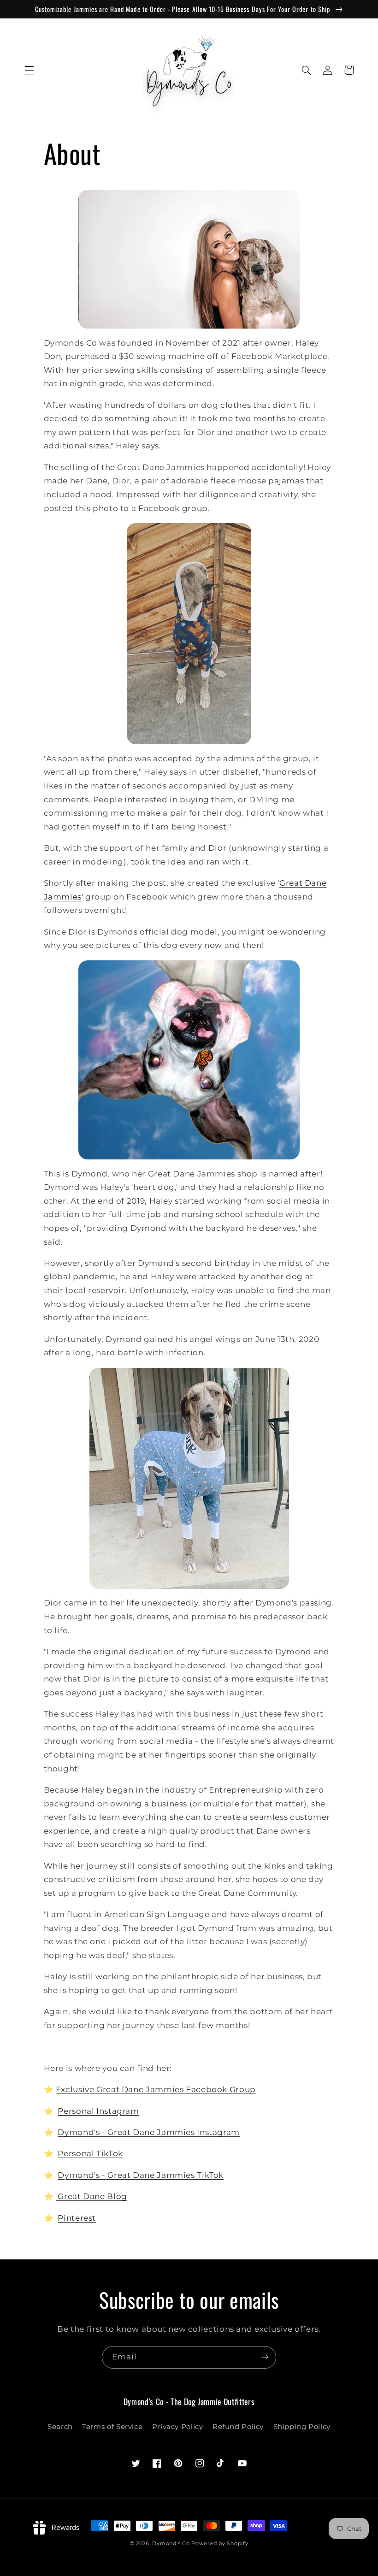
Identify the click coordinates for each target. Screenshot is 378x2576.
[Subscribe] (265, 2357)
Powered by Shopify (220, 2544)
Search (60, 2427)
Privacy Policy (178, 2427)
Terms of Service (112, 2427)
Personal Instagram (98, 2111)
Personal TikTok (90, 2153)
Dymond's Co (171, 2544)
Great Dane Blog (92, 2196)
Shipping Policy (302, 2427)
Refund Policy (238, 2427)
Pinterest (77, 2218)
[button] (29, 70)
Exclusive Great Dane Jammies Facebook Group (156, 2089)
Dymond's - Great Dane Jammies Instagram (149, 2132)
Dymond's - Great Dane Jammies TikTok (141, 2175)
